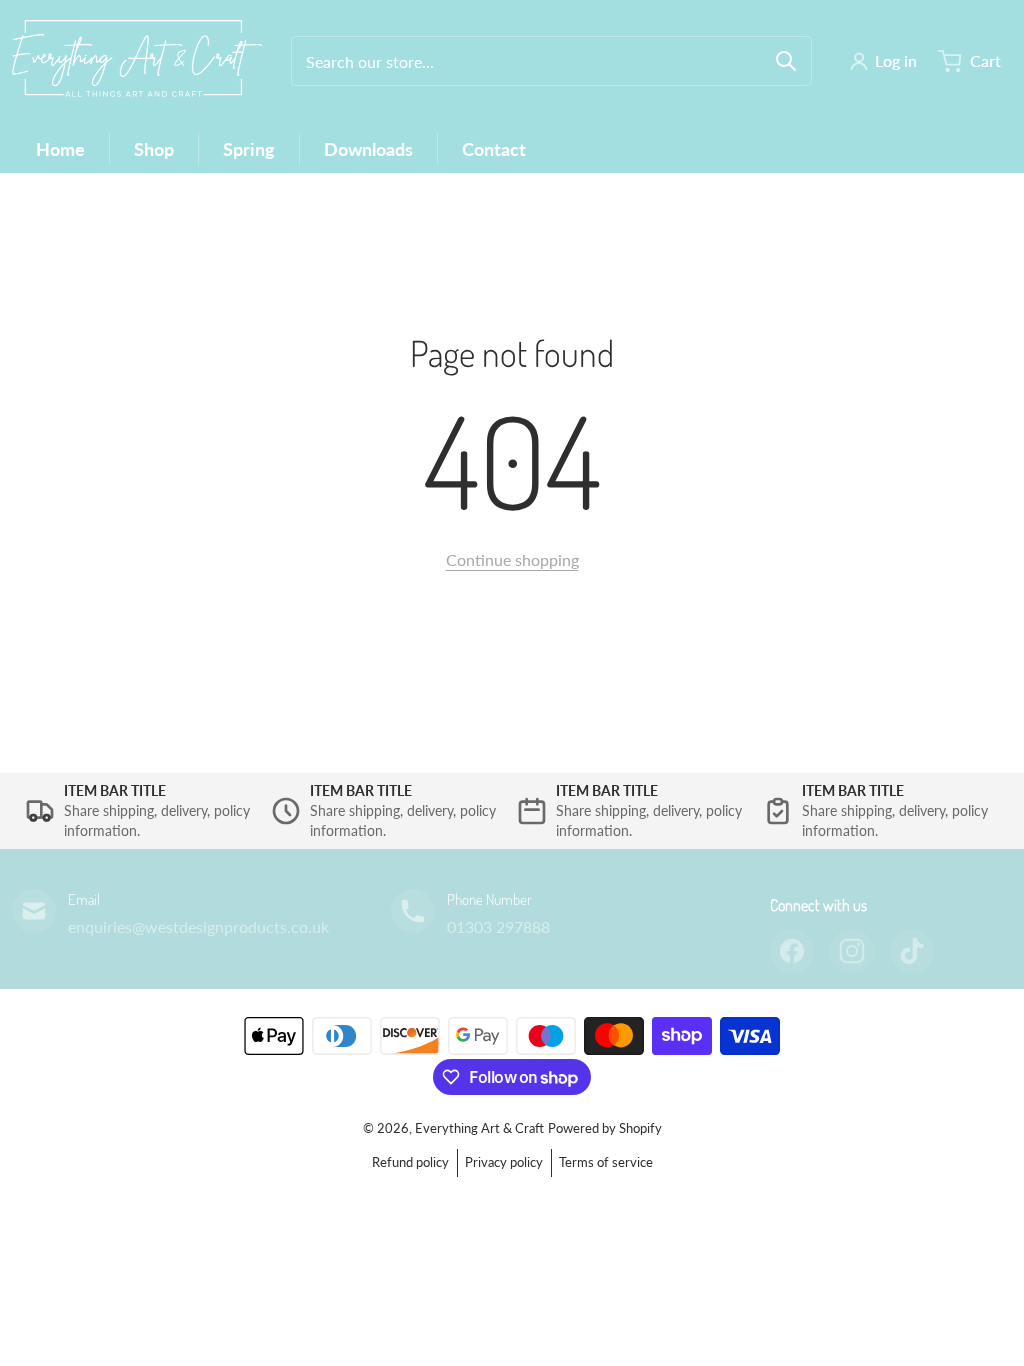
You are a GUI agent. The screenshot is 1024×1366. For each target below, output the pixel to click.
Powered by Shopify (605, 1128)
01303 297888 (498, 926)
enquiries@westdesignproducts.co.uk (198, 926)
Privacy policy (504, 1162)
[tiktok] (912, 951)
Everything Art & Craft (479, 1128)
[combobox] (551, 61)
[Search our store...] (786, 61)
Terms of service (606, 1162)
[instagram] (852, 951)
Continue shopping (512, 559)
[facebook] (792, 951)
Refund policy (410, 1162)
